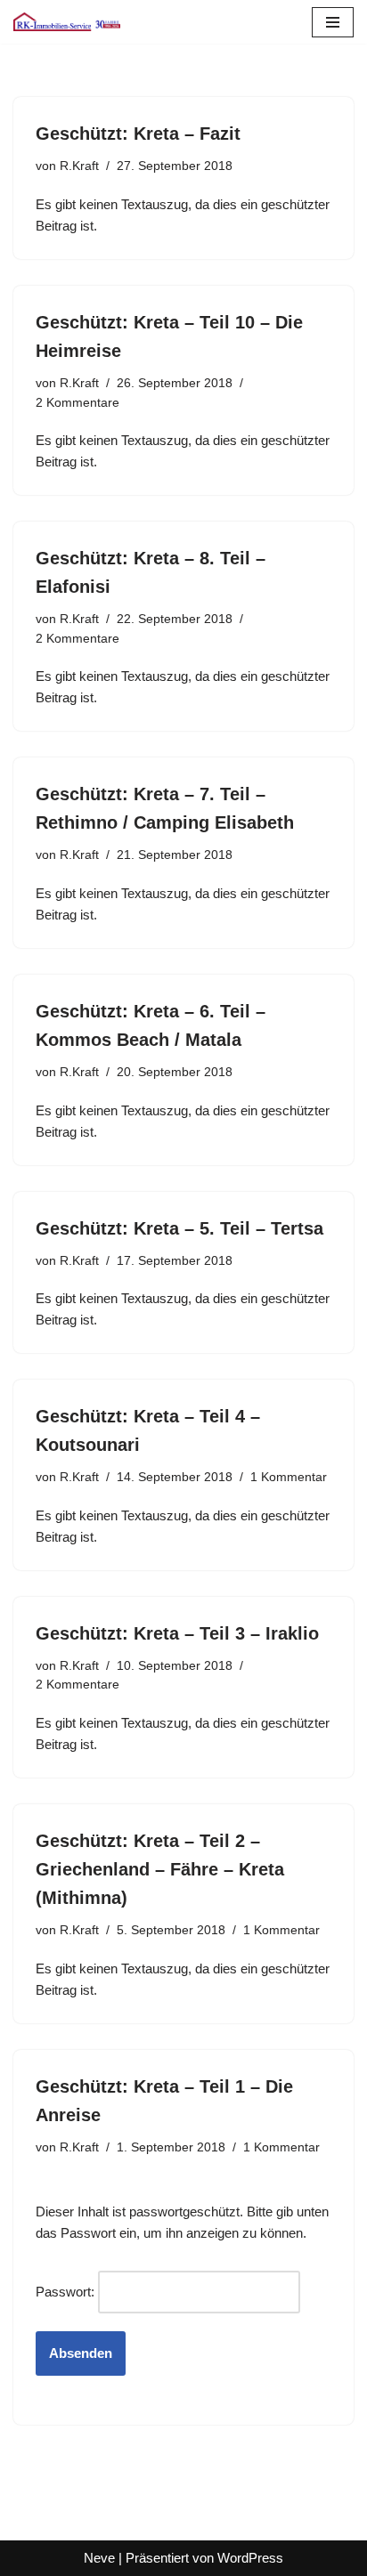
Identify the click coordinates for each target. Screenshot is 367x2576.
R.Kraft (79, 166)
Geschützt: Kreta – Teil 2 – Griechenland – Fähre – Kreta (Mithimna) (160, 1869)
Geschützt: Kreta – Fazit (138, 134)
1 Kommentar (289, 1477)
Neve (99, 2558)
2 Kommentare (77, 403)
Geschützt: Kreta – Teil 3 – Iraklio (177, 1633)
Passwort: (67, 2292)
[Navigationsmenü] (333, 22)
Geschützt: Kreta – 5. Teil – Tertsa (179, 1228)
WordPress (250, 2558)
